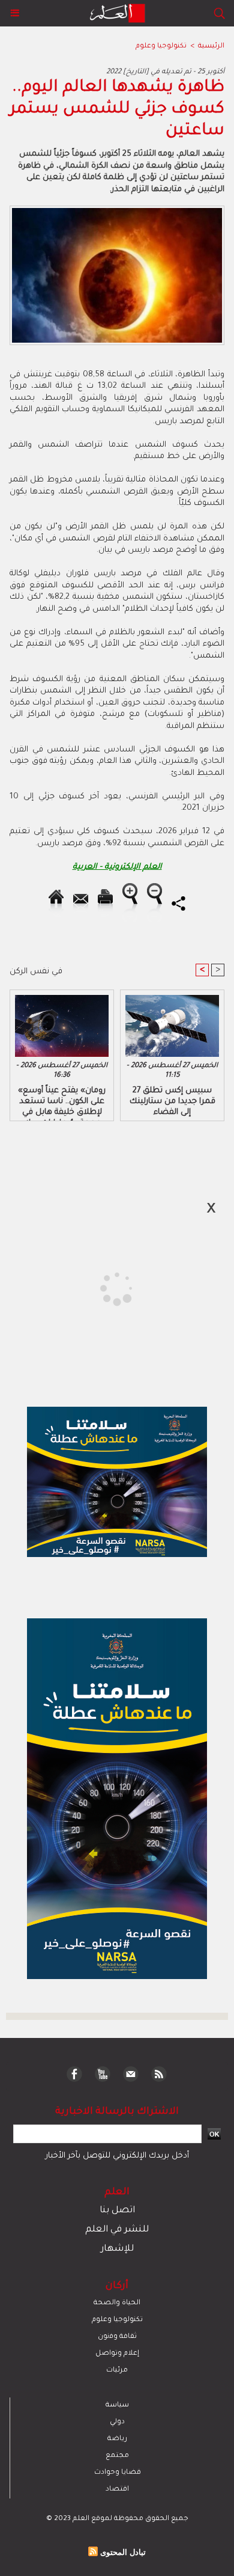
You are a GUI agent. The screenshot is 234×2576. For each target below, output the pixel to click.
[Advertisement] (101, 1287)
